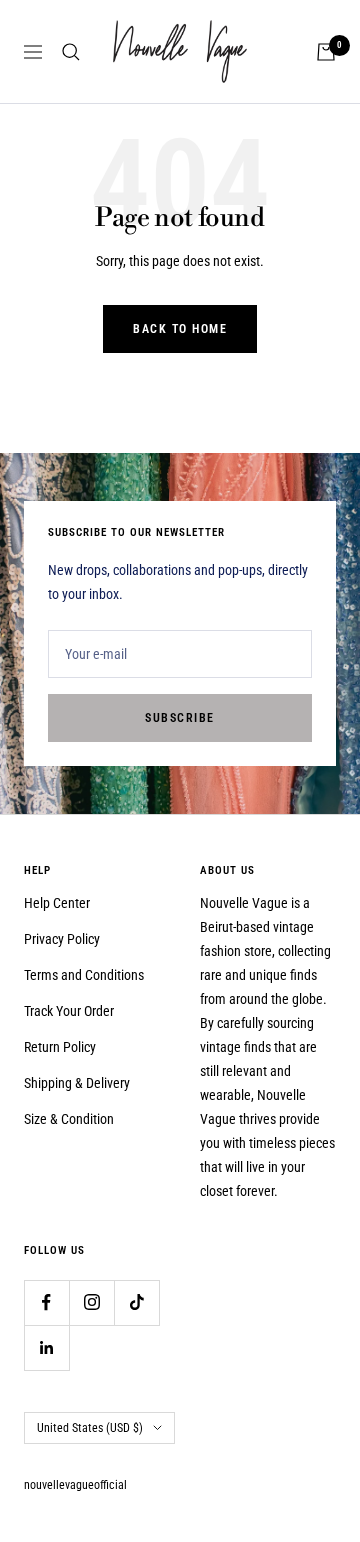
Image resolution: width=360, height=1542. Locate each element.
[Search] (71, 52)
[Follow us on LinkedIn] (46, 1347)
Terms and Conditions (84, 975)
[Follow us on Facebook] (46, 1302)
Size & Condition (69, 1119)
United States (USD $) (90, 1428)
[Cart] (326, 52)
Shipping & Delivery (77, 1083)
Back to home (180, 329)
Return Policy (60, 1047)
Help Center (57, 903)
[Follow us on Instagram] (91, 1302)
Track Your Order (69, 1011)
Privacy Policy (62, 939)
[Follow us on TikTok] (136, 1302)
